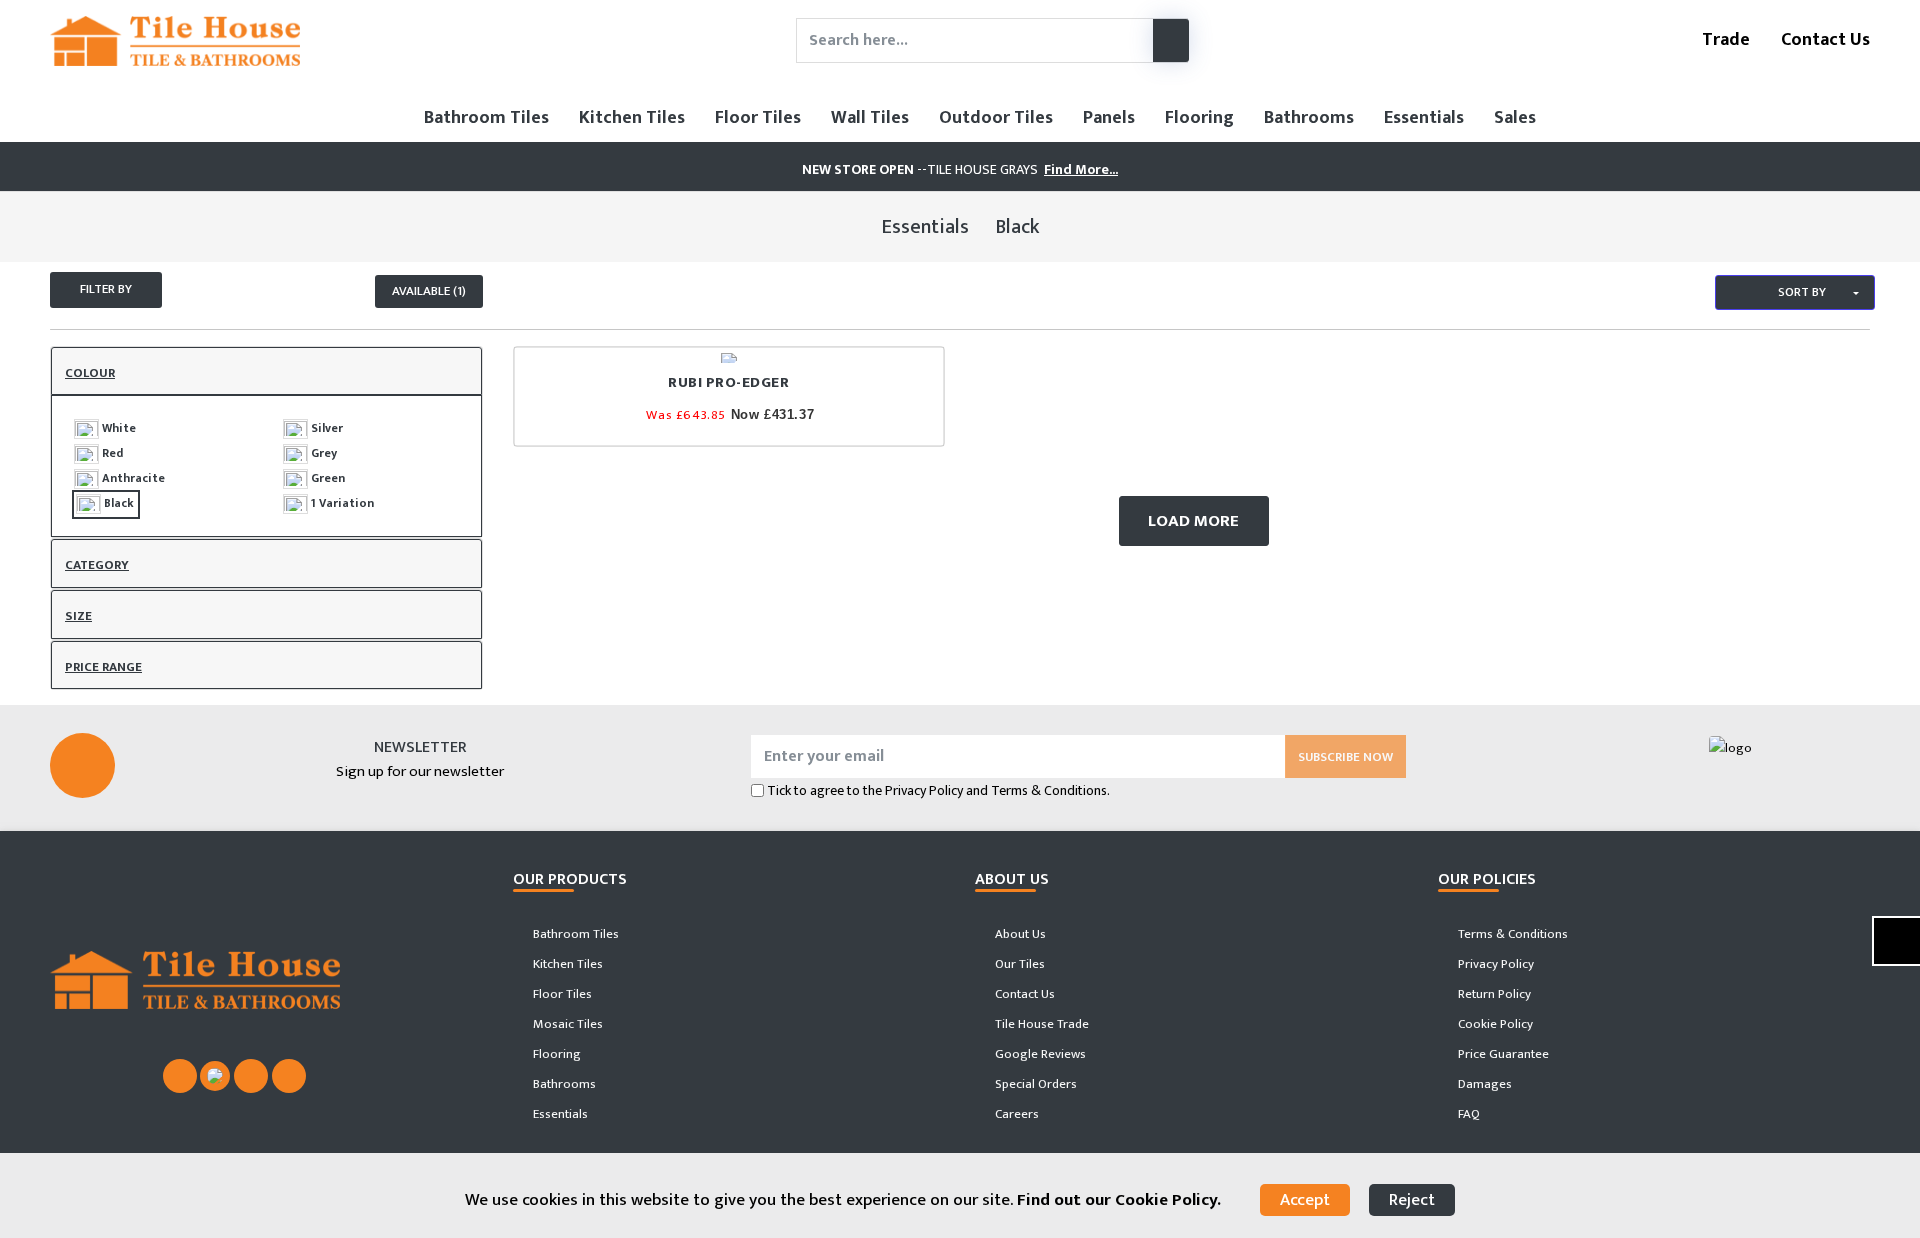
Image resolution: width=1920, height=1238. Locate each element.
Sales (1515, 118)
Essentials (1424, 118)
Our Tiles (1018, 964)
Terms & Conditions (1511, 934)
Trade (1724, 40)
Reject (1412, 1200)
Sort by (1800, 292)
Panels (1109, 118)
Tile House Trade (1040, 1024)
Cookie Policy (1494, 1024)
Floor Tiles (758, 118)
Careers (1015, 1114)
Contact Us (1823, 40)
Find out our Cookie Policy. (1119, 1200)
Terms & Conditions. (1050, 790)
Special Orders (1034, 1084)
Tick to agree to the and (938, 790)
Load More (1193, 521)
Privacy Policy (924, 790)
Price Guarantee (1502, 1054)
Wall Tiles (870, 118)
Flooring (1199, 118)
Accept (1305, 1200)
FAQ (1467, 1114)
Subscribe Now (1345, 757)
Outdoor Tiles (996, 118)
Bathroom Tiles (486, 118)
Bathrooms (1309, 118)
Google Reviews (1039, 1054)
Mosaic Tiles (566, 1024)
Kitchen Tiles (632, 118)
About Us (1019, 934)
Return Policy (1493, 994)
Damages (1483, 1084)
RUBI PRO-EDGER (728, 382)
